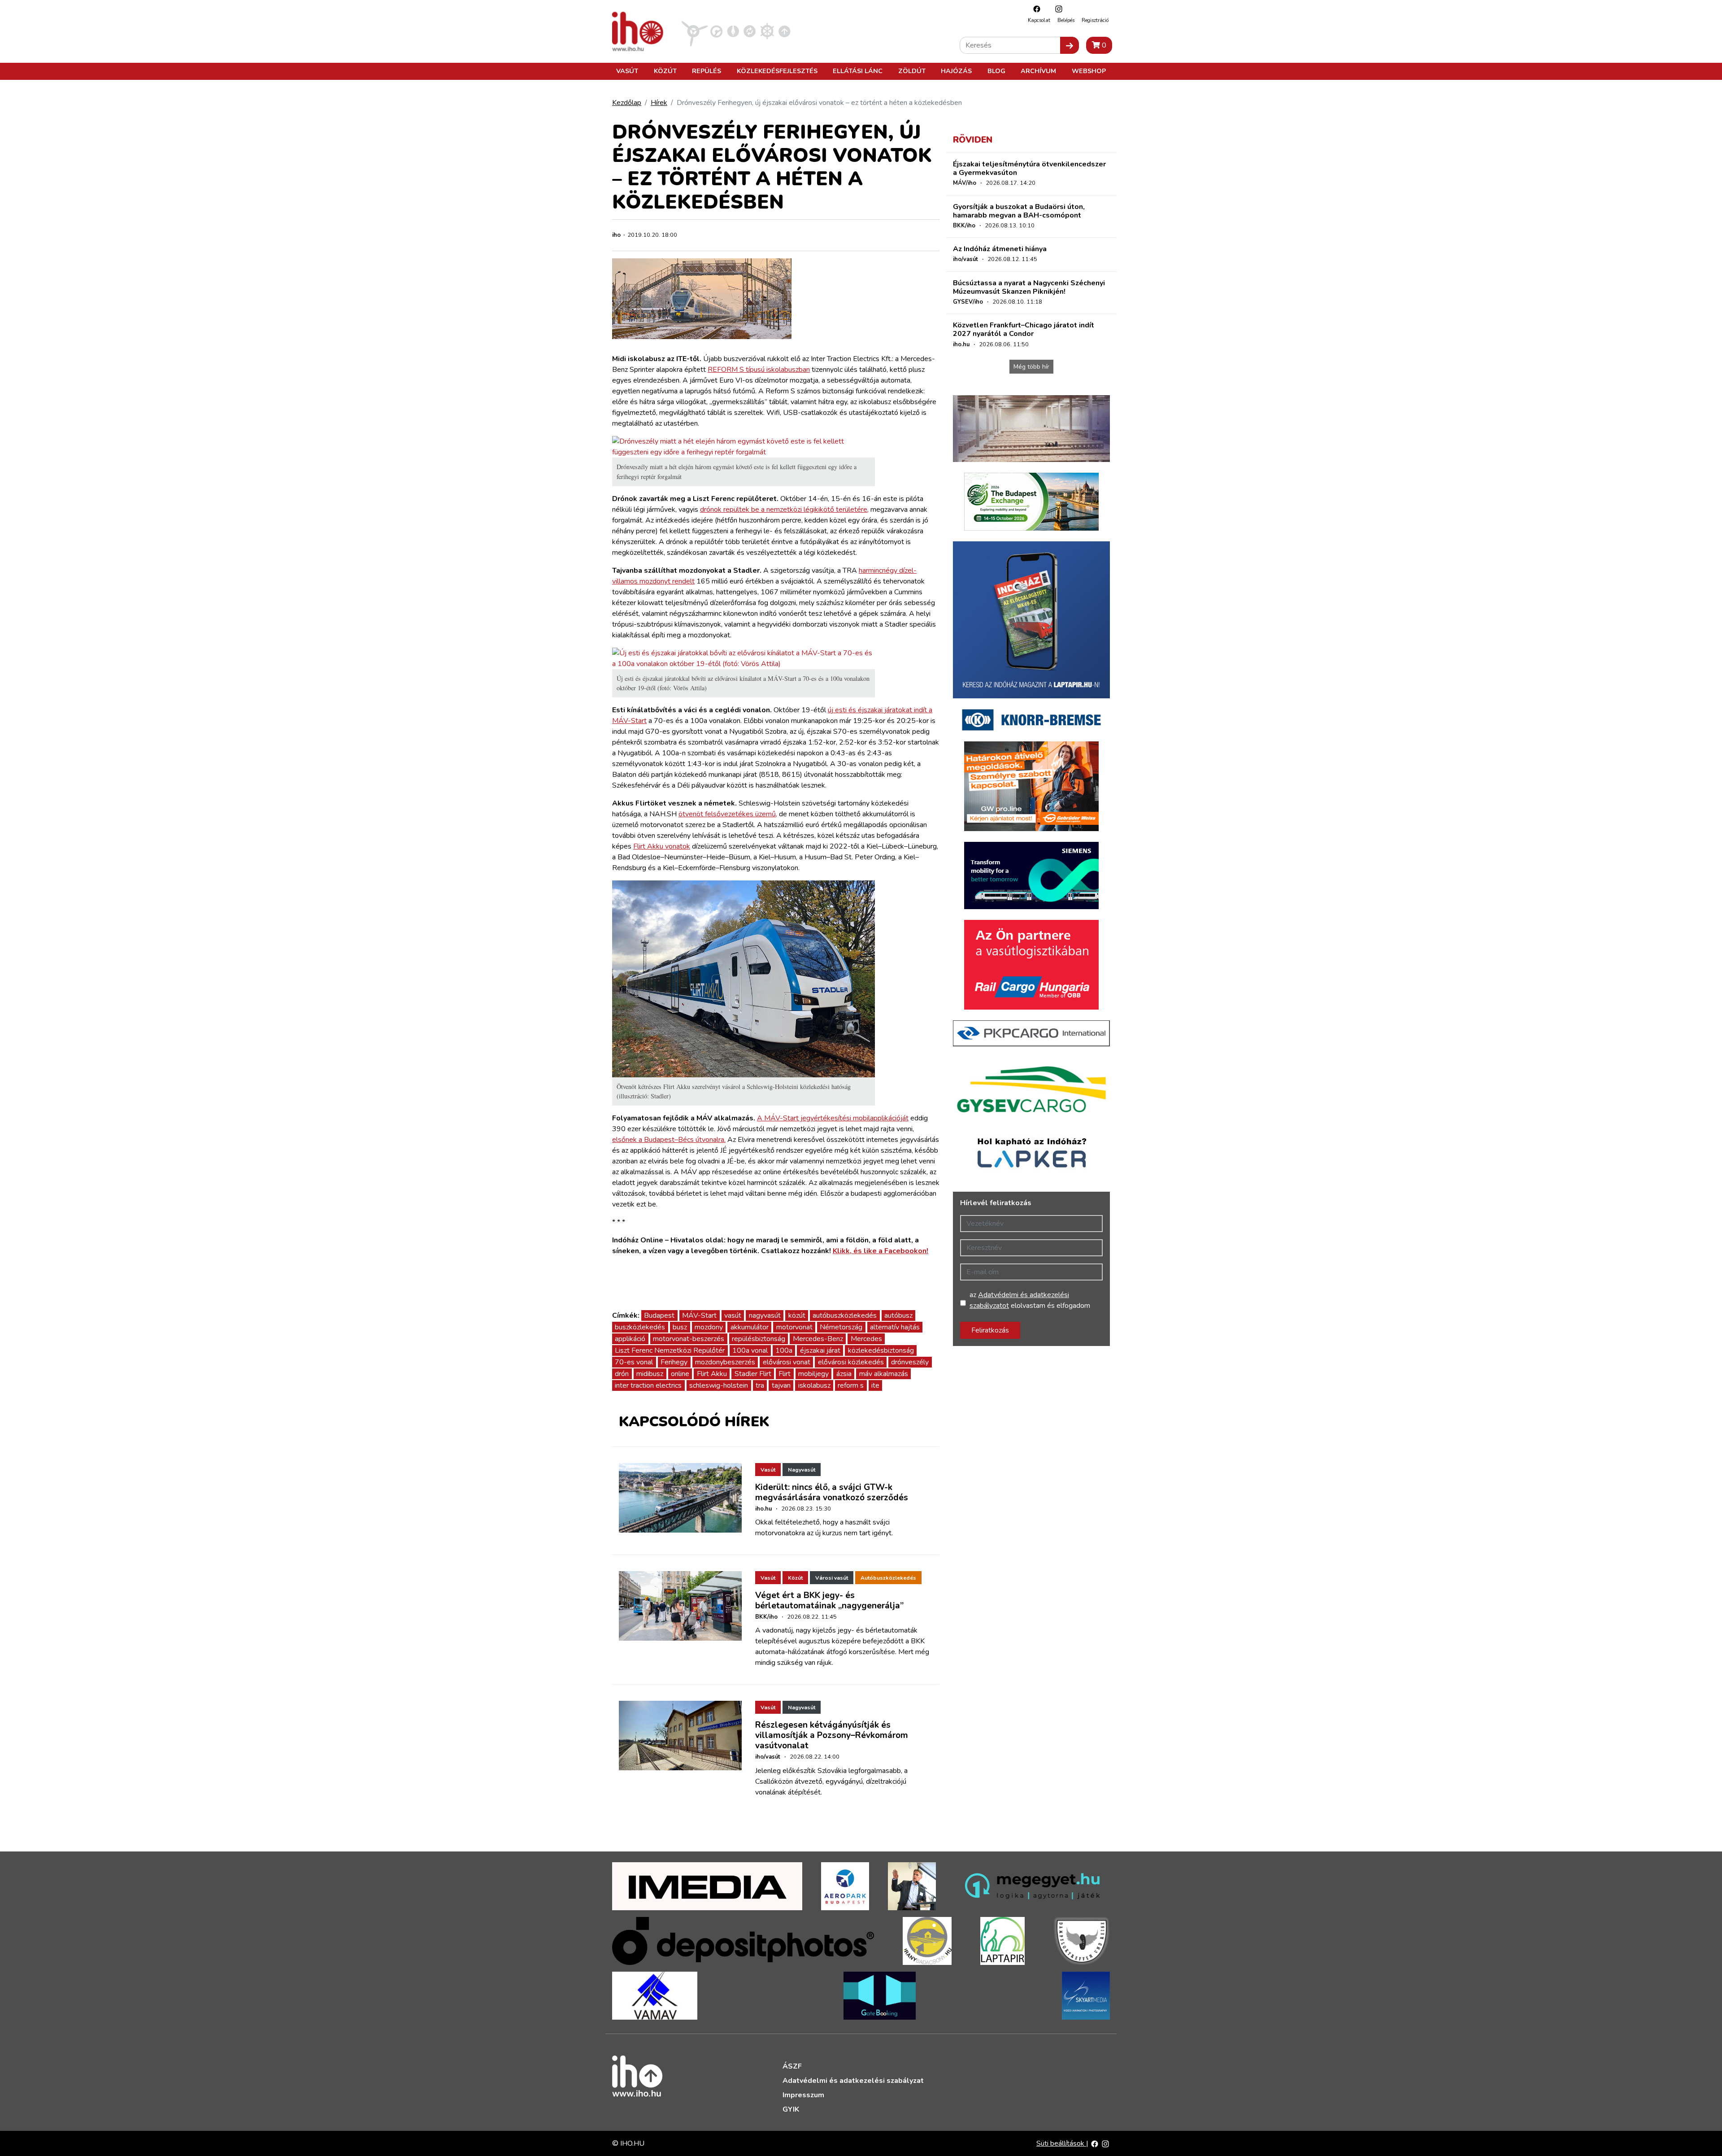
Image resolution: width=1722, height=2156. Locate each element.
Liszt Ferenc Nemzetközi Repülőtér (670, 1350)
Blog (996, 71)
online (680, 1374)
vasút (733, 1315)
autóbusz (898, 1315)
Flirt (785, 1374)
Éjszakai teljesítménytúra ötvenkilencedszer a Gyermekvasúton (1029, 168)
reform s (851, 1385)
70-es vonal (634, 1362)
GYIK (791, 2109)
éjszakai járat (820, 1350)
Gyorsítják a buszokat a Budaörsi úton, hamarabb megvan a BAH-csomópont (1019, 211)
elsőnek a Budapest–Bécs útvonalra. (669, 1140)
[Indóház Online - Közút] (716, 31)
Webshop (1089, 71)
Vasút (627, 71)
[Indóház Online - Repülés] (695, 31)
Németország (841, 1327)
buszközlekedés (640, 1327)
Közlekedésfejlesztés (777, 71)
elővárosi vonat (787, 1362)
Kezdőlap (627, 103)
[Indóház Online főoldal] (785, 31)
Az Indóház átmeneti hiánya (1000, 249)
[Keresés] (1070, 45)
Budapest (659, 1315)
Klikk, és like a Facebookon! (881, 1251)
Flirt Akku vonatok (662, 846)
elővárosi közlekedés (851, 1362)
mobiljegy (813, 1374)
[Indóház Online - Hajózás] (767, 31)
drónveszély (910, 1362)
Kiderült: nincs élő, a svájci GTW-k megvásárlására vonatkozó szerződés (832, 1492)
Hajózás (956, 71)
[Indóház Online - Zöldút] (750, 31)
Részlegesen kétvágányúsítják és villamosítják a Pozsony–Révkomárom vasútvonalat (832, 1735)
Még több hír (1031, 367)
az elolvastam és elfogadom (1030, 1300)
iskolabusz (814, 1385)
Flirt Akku (712, 1374)
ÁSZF (792, 2066)
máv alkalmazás (884, 1374)
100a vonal (750, 1350)
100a (784, 1350)
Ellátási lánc (858, 71)
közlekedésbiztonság (881, 1350)
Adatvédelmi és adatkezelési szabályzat (853, 2081)
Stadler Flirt (753, 1374)
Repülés (707, 71)
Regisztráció (1095, 20)
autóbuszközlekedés (845, 1315)
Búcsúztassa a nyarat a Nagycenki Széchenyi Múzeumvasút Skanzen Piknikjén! (1029, 287)
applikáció (630, 1339)
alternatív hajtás (895, 1327)
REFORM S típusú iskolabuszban (759, 370)
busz (680, 1327)
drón (622, 1374)
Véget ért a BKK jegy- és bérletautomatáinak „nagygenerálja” (829, 1601)
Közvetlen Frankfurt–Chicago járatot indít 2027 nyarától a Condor (1024, 329)
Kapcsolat (1039, 20)
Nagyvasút (802, 1470)
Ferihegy (674, 1362)
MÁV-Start (699, 1315)
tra (760, 1385)
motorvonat (794, 1327)
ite (875, 1385)
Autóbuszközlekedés (888, 1578)
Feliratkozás (990, 1330)
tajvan (781, 1385)
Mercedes (866, 1339)
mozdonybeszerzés (725, 1362)
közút (797, 1315)
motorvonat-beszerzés (689, 1339)
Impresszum (803, 2095)
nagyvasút (765, 1315)
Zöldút (912, 71)
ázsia (844, 1374)
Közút (665, 71)
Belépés (1066, 20)
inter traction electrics (648, 1385)
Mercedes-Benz (818, 1339)
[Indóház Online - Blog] (733, 31)
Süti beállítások (1061, 2143)
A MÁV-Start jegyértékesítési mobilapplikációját (833, 1118)
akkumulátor (750, 1327)
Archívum (1038, 71)
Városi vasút (832, 1578)
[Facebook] (1035, 9)
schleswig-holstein (719, 1385)
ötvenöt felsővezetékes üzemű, (728, 814)
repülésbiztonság (759, 1339)
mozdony (709, 1327)
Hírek (659, 103)
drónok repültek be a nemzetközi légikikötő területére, (784, 510)
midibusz (650, 1374)
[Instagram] (1057, 9)
